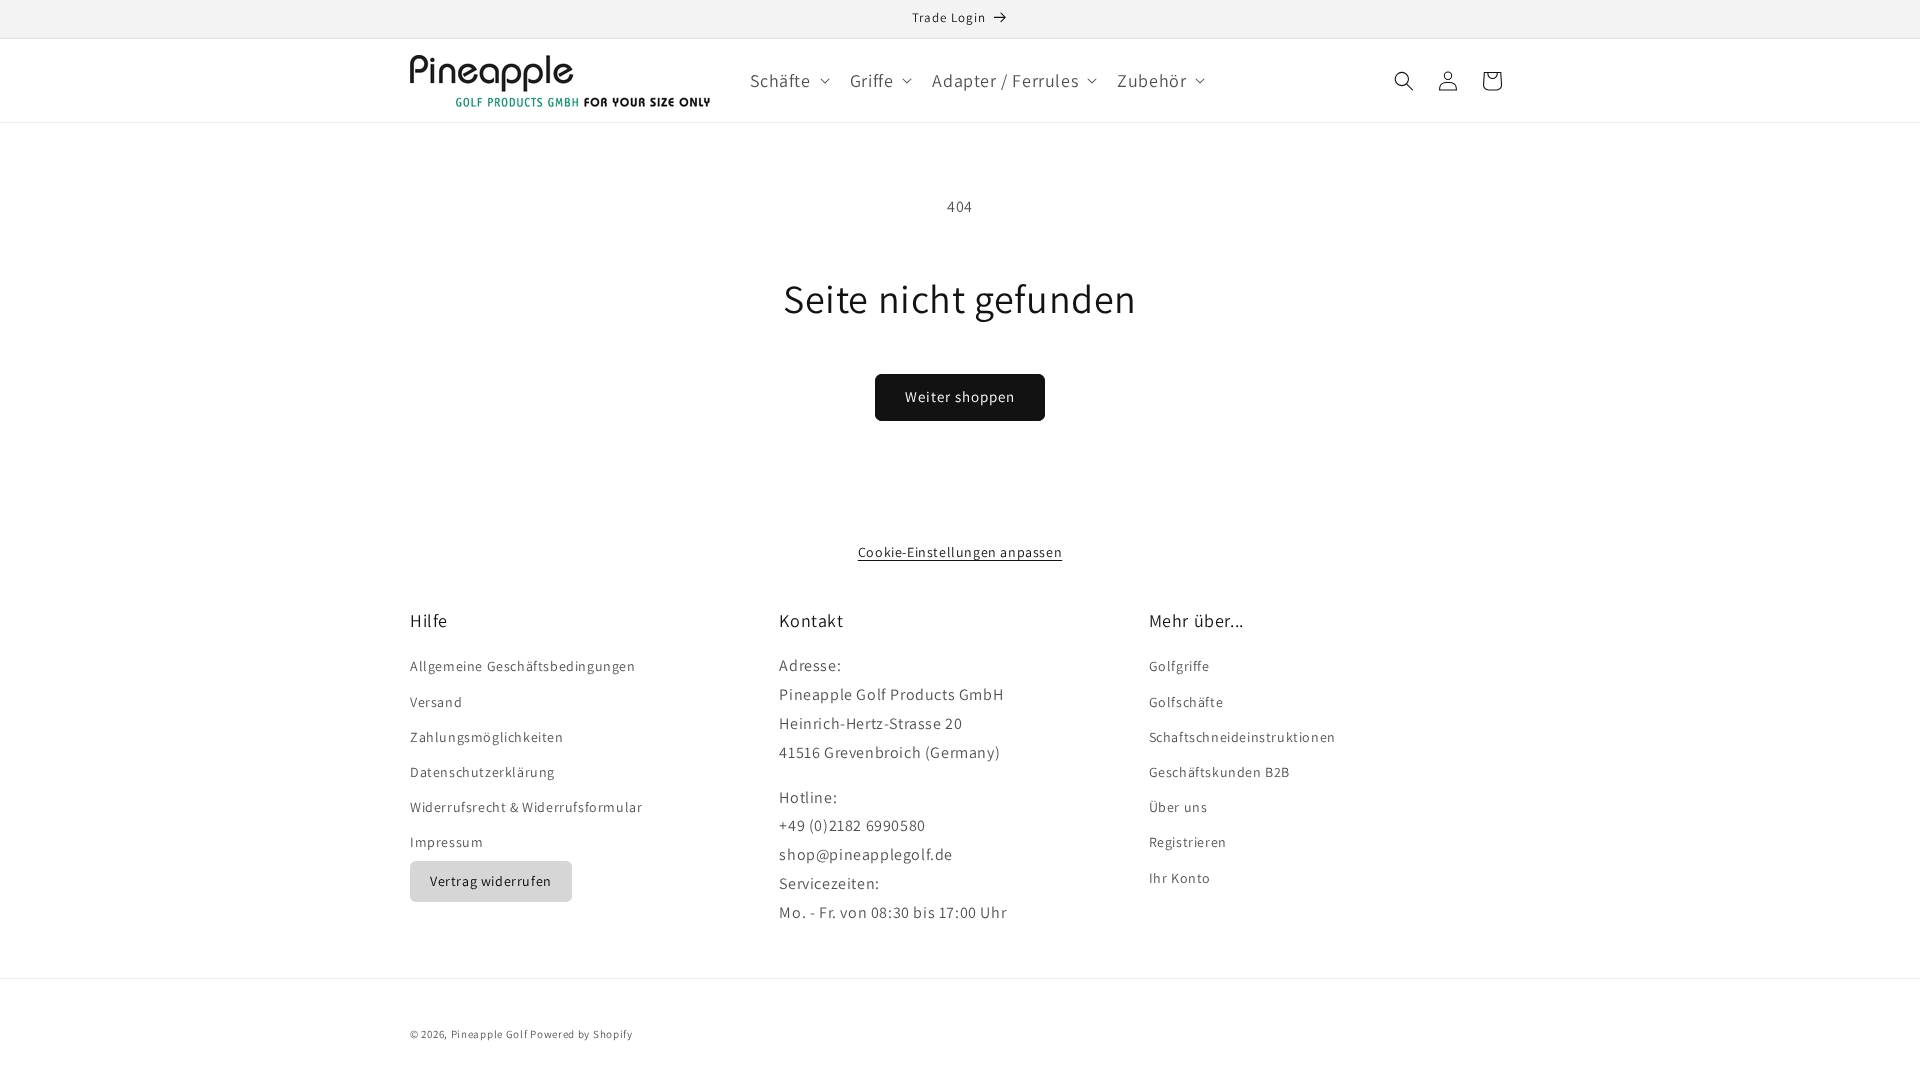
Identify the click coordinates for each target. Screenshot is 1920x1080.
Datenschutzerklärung (482, 772)
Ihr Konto (1180, 878)
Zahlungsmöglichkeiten (487, 737)
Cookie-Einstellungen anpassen (960, 552)
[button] (788, 80)
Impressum (446, 842)
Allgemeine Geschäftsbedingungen (523, 666)
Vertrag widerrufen (491, 881)
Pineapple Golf (489, 1034)
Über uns (1178, 807)
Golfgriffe (1179, 666)
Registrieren (1188, 842)
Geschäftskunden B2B (1219, 772)
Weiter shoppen (960, 396)
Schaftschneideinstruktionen (1242, 737)
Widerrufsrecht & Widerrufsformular (526, 807)
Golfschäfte (1186, 702)
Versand (436, 702)
